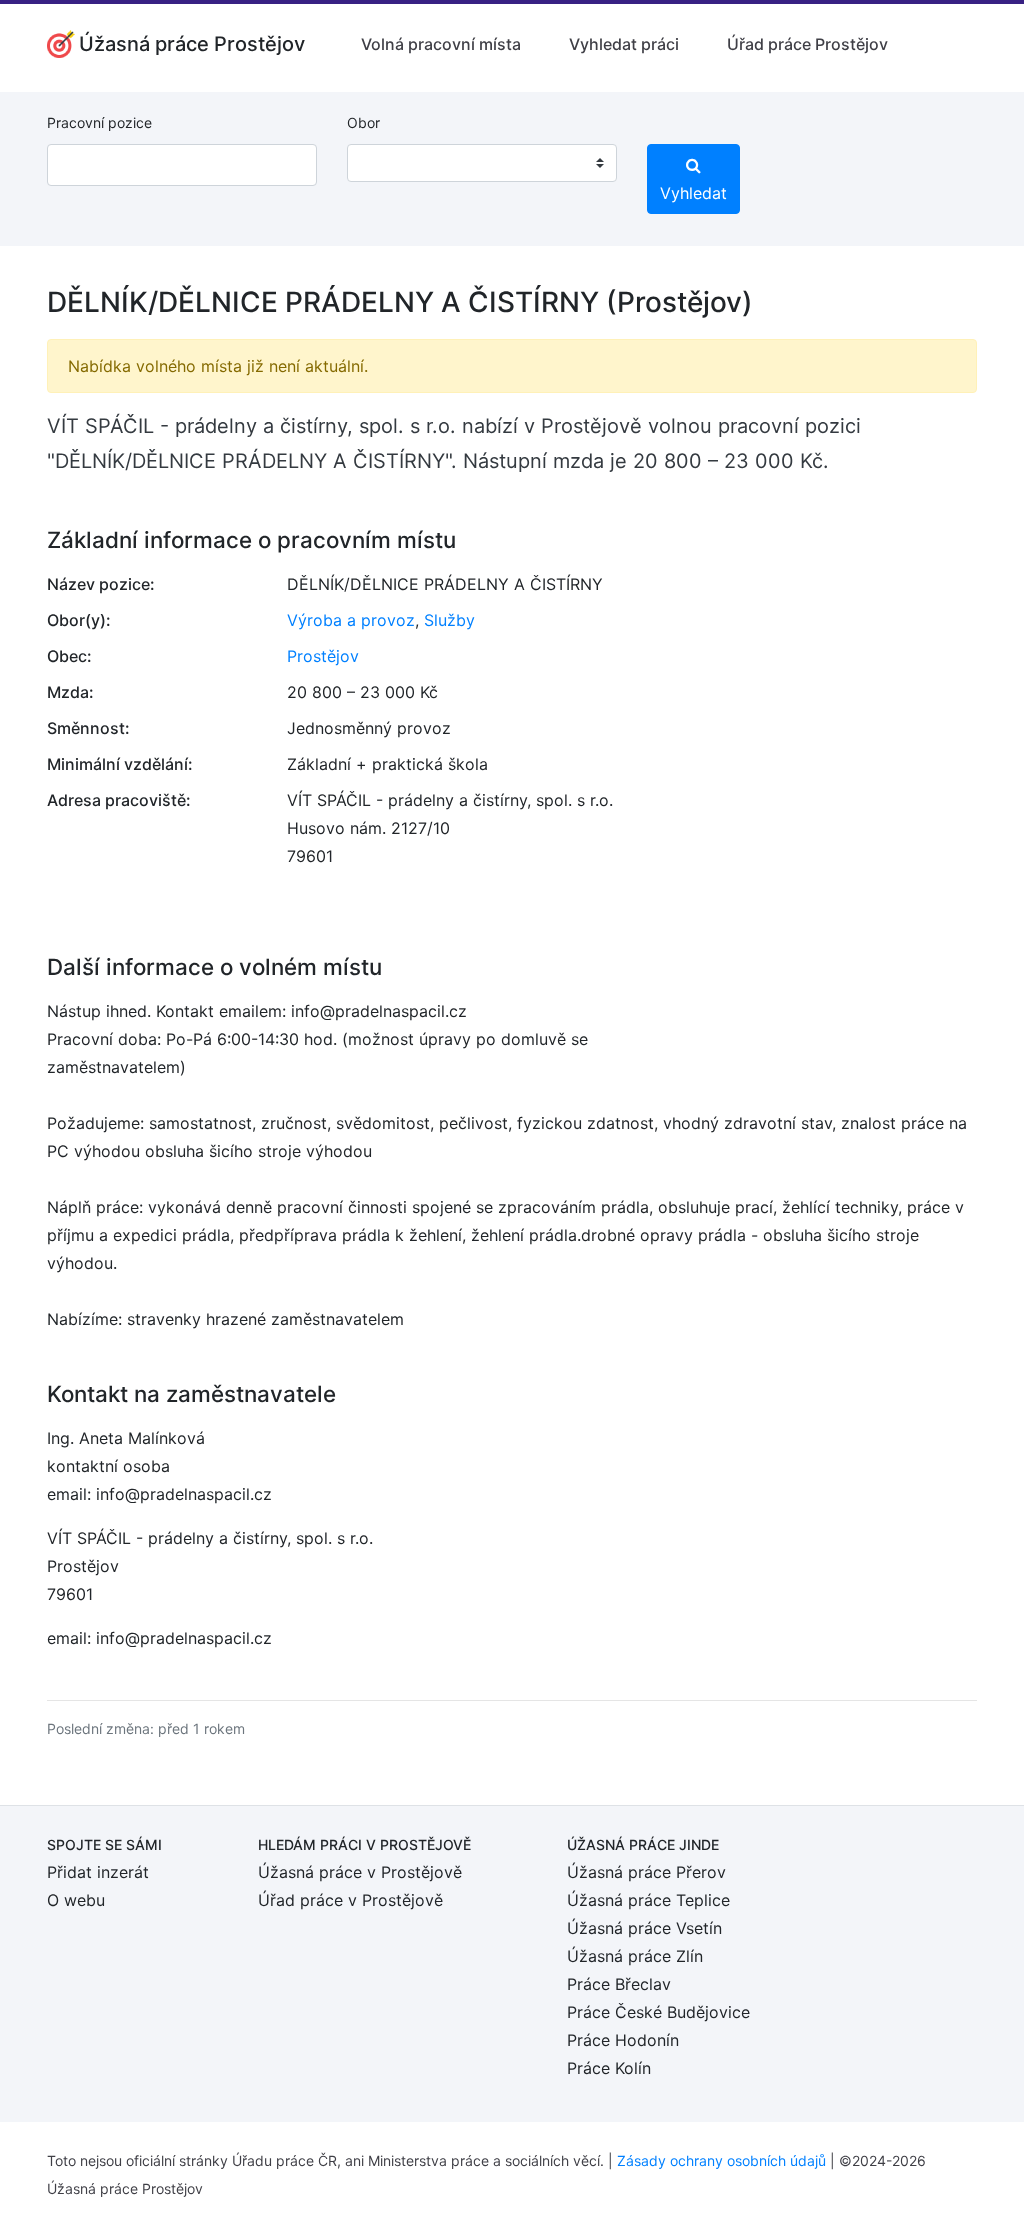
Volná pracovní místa (441, 44)
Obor (363, 122)
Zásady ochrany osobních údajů (721, 2160)
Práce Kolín (609, 2068)
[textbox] (388, 163)
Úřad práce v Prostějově (350, 1900)
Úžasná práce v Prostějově (360, 1872)
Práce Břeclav (619, 1984)
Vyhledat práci (624, 44)
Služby (449, 620)
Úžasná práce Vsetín (644, 1928)
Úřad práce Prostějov (807, 44)
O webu (76, 1900)
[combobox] (482, 163)
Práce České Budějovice (658, 2012)
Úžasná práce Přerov (646, 1872)
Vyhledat (693, 193)
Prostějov (323, 656)
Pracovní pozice (99, 122)
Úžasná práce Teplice (648, 1900)
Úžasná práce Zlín (635, 1956)
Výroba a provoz (351, 620)
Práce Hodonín (623, 2040)
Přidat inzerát (98, 1872)
